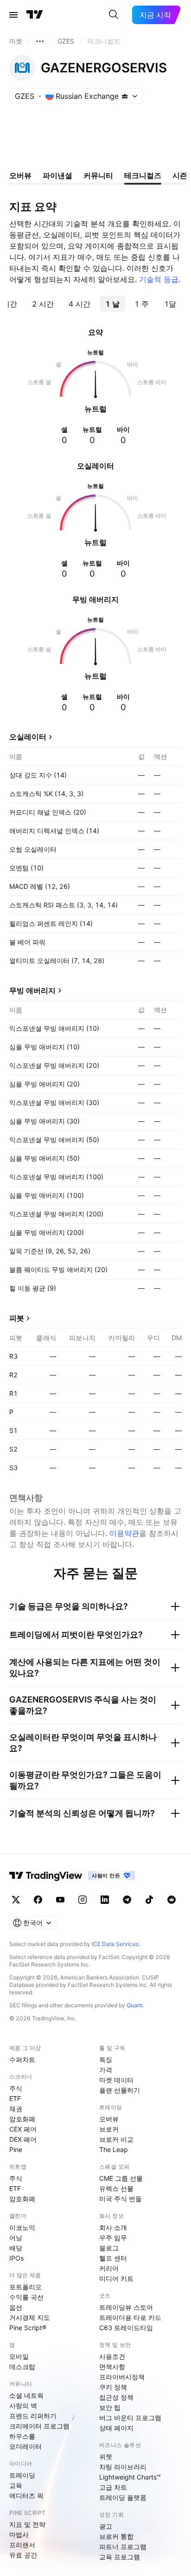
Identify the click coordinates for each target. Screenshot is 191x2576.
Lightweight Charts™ (130, 2477)
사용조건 (112, 2356)
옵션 (16, 2307)
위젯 (106, 2457)
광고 (106, 2526)
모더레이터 (25, 2446)
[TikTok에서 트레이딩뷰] (149, 1900)
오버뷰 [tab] (20, 175)
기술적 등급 (159, 279)
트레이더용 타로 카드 (130, 2317)
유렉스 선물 (116, 2188)
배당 (16, 2248)
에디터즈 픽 (26, 2496)
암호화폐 (22, 2119)
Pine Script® (28, 2328)
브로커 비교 (116, 2139)
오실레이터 (28, 737)
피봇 (17, 1318)
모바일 (19, 2356)
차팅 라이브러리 (123, 2467)
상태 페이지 (116, 2428)
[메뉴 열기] (13, 15)
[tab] (43, 304)
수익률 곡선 (26, 2297)
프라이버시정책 (122, 2377)
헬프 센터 (113, 2258)
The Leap (114, 2149)
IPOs (16, 2258)
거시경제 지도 (30, 2317)
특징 (106, 2059)
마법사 (19, 2534)
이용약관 (124, 1533)
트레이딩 (22, 2475)
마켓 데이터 (116, 2080)
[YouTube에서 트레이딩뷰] (60, 1900)
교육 (16, 2485)
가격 (106, 2070)
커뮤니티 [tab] (98, 175)
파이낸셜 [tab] (57, 175)
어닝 (16, 2238)
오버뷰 (109, 2119)
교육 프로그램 (120, 2557)
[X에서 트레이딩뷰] (16, 1900)
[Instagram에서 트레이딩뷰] (83, 1900)
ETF (15, 2098)
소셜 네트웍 (26, 2395)
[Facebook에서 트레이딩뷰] (38, 1900)
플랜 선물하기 (120, 2090)
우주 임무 (113, 2238)
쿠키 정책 (113, 2387)
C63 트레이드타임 (126, 2328)
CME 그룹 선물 (121, 2178)
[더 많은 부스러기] (40, 41)
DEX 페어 (23, 2139)
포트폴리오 (25, 2287)
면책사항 (112, 2367)
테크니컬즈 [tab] (143, 175)
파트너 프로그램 (123, 2547)
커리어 (109, 2268)
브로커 (109, 2129)
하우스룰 (22, 2436)
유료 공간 (23, 2555)
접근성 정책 (116, 2397)
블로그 (109, 2248)
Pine (16, 2149)
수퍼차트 (22, 2059)
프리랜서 (22, 2545)
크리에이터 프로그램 (39, 2426)
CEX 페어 (23, 2129)
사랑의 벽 (23, 2406)
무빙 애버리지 (32, 990)
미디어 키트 (116, 2278)
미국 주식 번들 (121, 2199)
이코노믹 (22, 2227)
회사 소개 (113, 2227)
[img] (125, 96)
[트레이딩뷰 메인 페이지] (35, 15)
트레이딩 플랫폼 (123, 2497)
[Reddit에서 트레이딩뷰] (172, 1900)
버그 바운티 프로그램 (130, 2418)
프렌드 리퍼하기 (33, 2416)
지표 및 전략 (27, 2524)
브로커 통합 (116, 2536)
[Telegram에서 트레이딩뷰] (127, 1900)
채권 (16, 2109)
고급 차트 (113, 2487)
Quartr (135, 2005)
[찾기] (114, 15)
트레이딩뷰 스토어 (126, 2307)
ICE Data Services (115, 1944)
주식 (16, 2088)
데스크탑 (22, 2367)
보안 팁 (110, 2407)
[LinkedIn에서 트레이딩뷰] (105, 1900)
